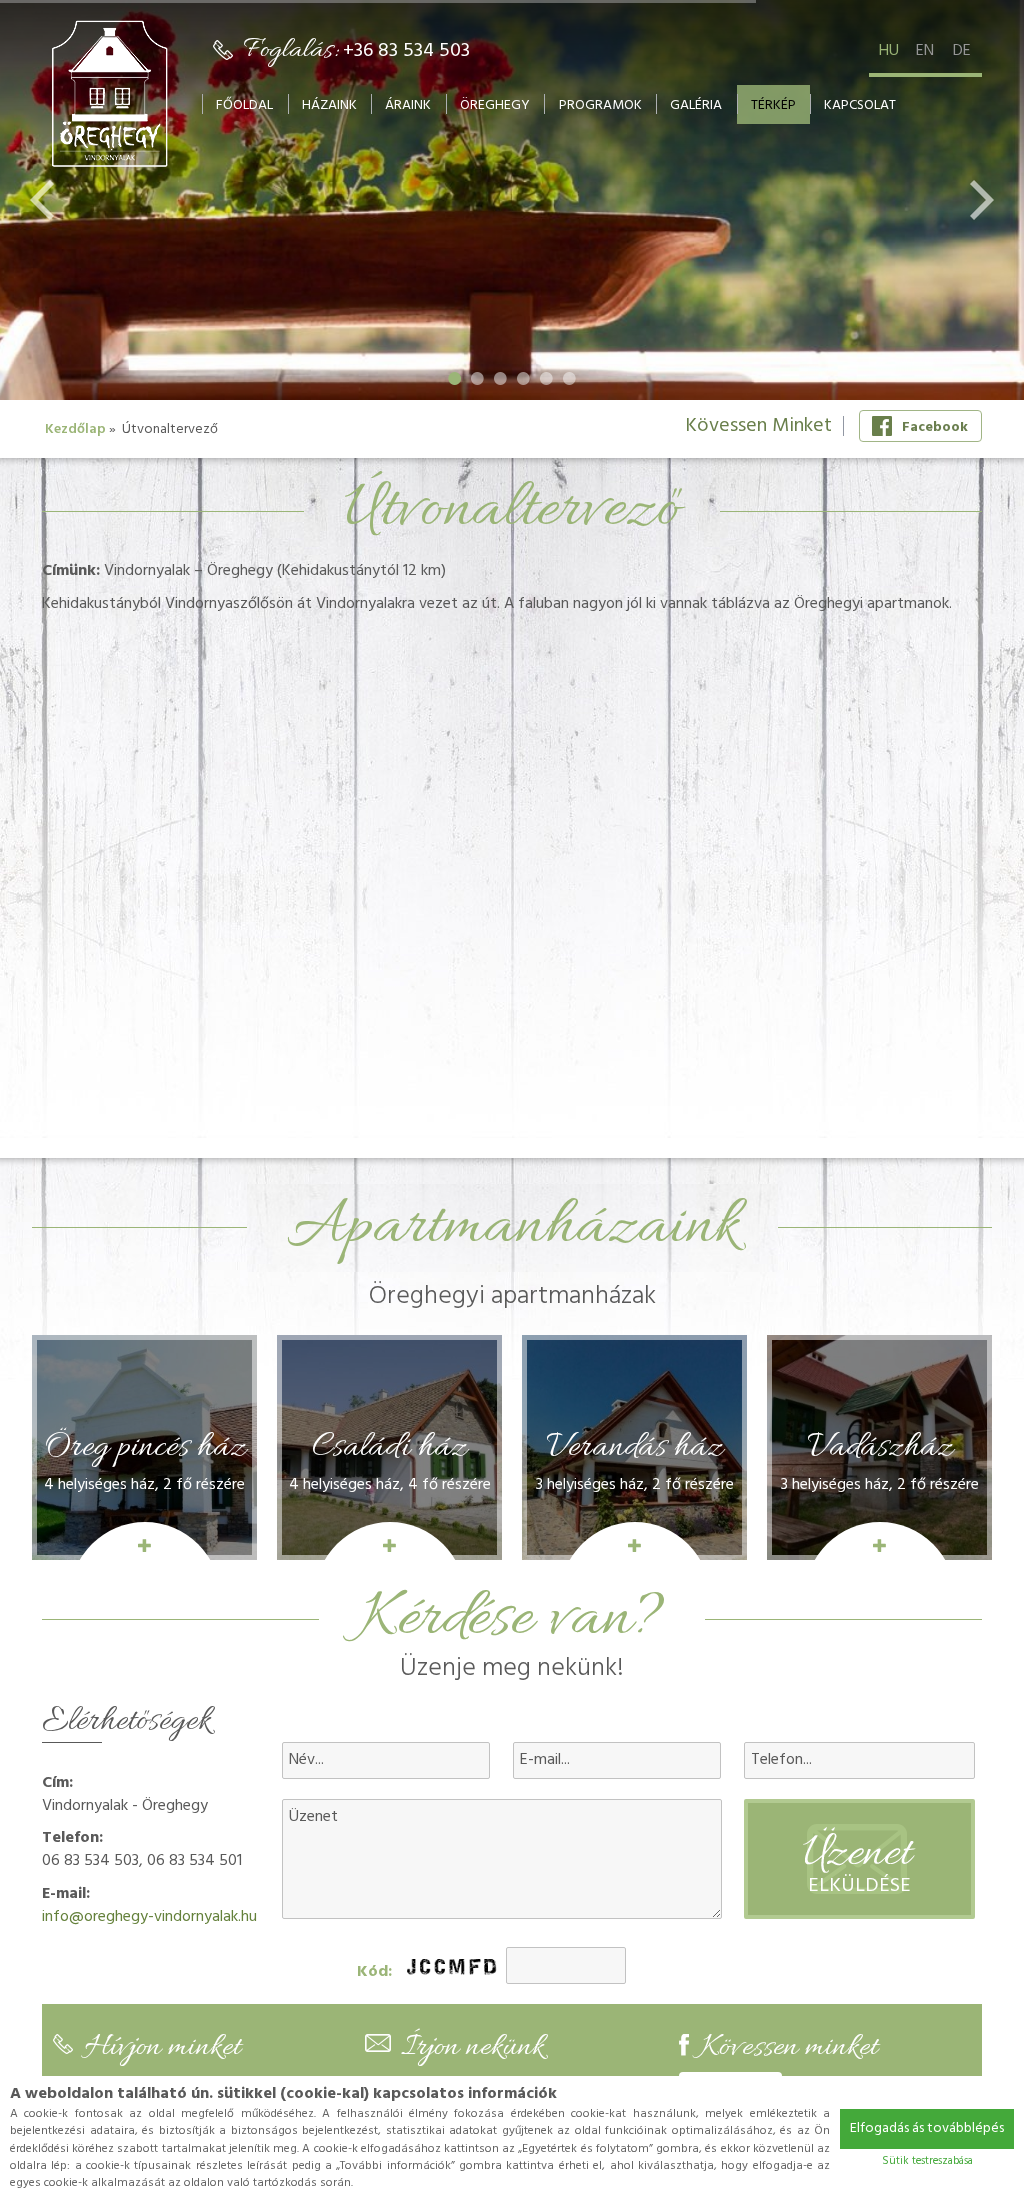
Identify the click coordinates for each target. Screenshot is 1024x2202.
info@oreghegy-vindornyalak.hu (149, 1917)
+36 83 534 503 (406, 51)
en (925, 51)
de (962, 51)
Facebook (935, 427)
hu (889, 51)
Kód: (374, 1972)
